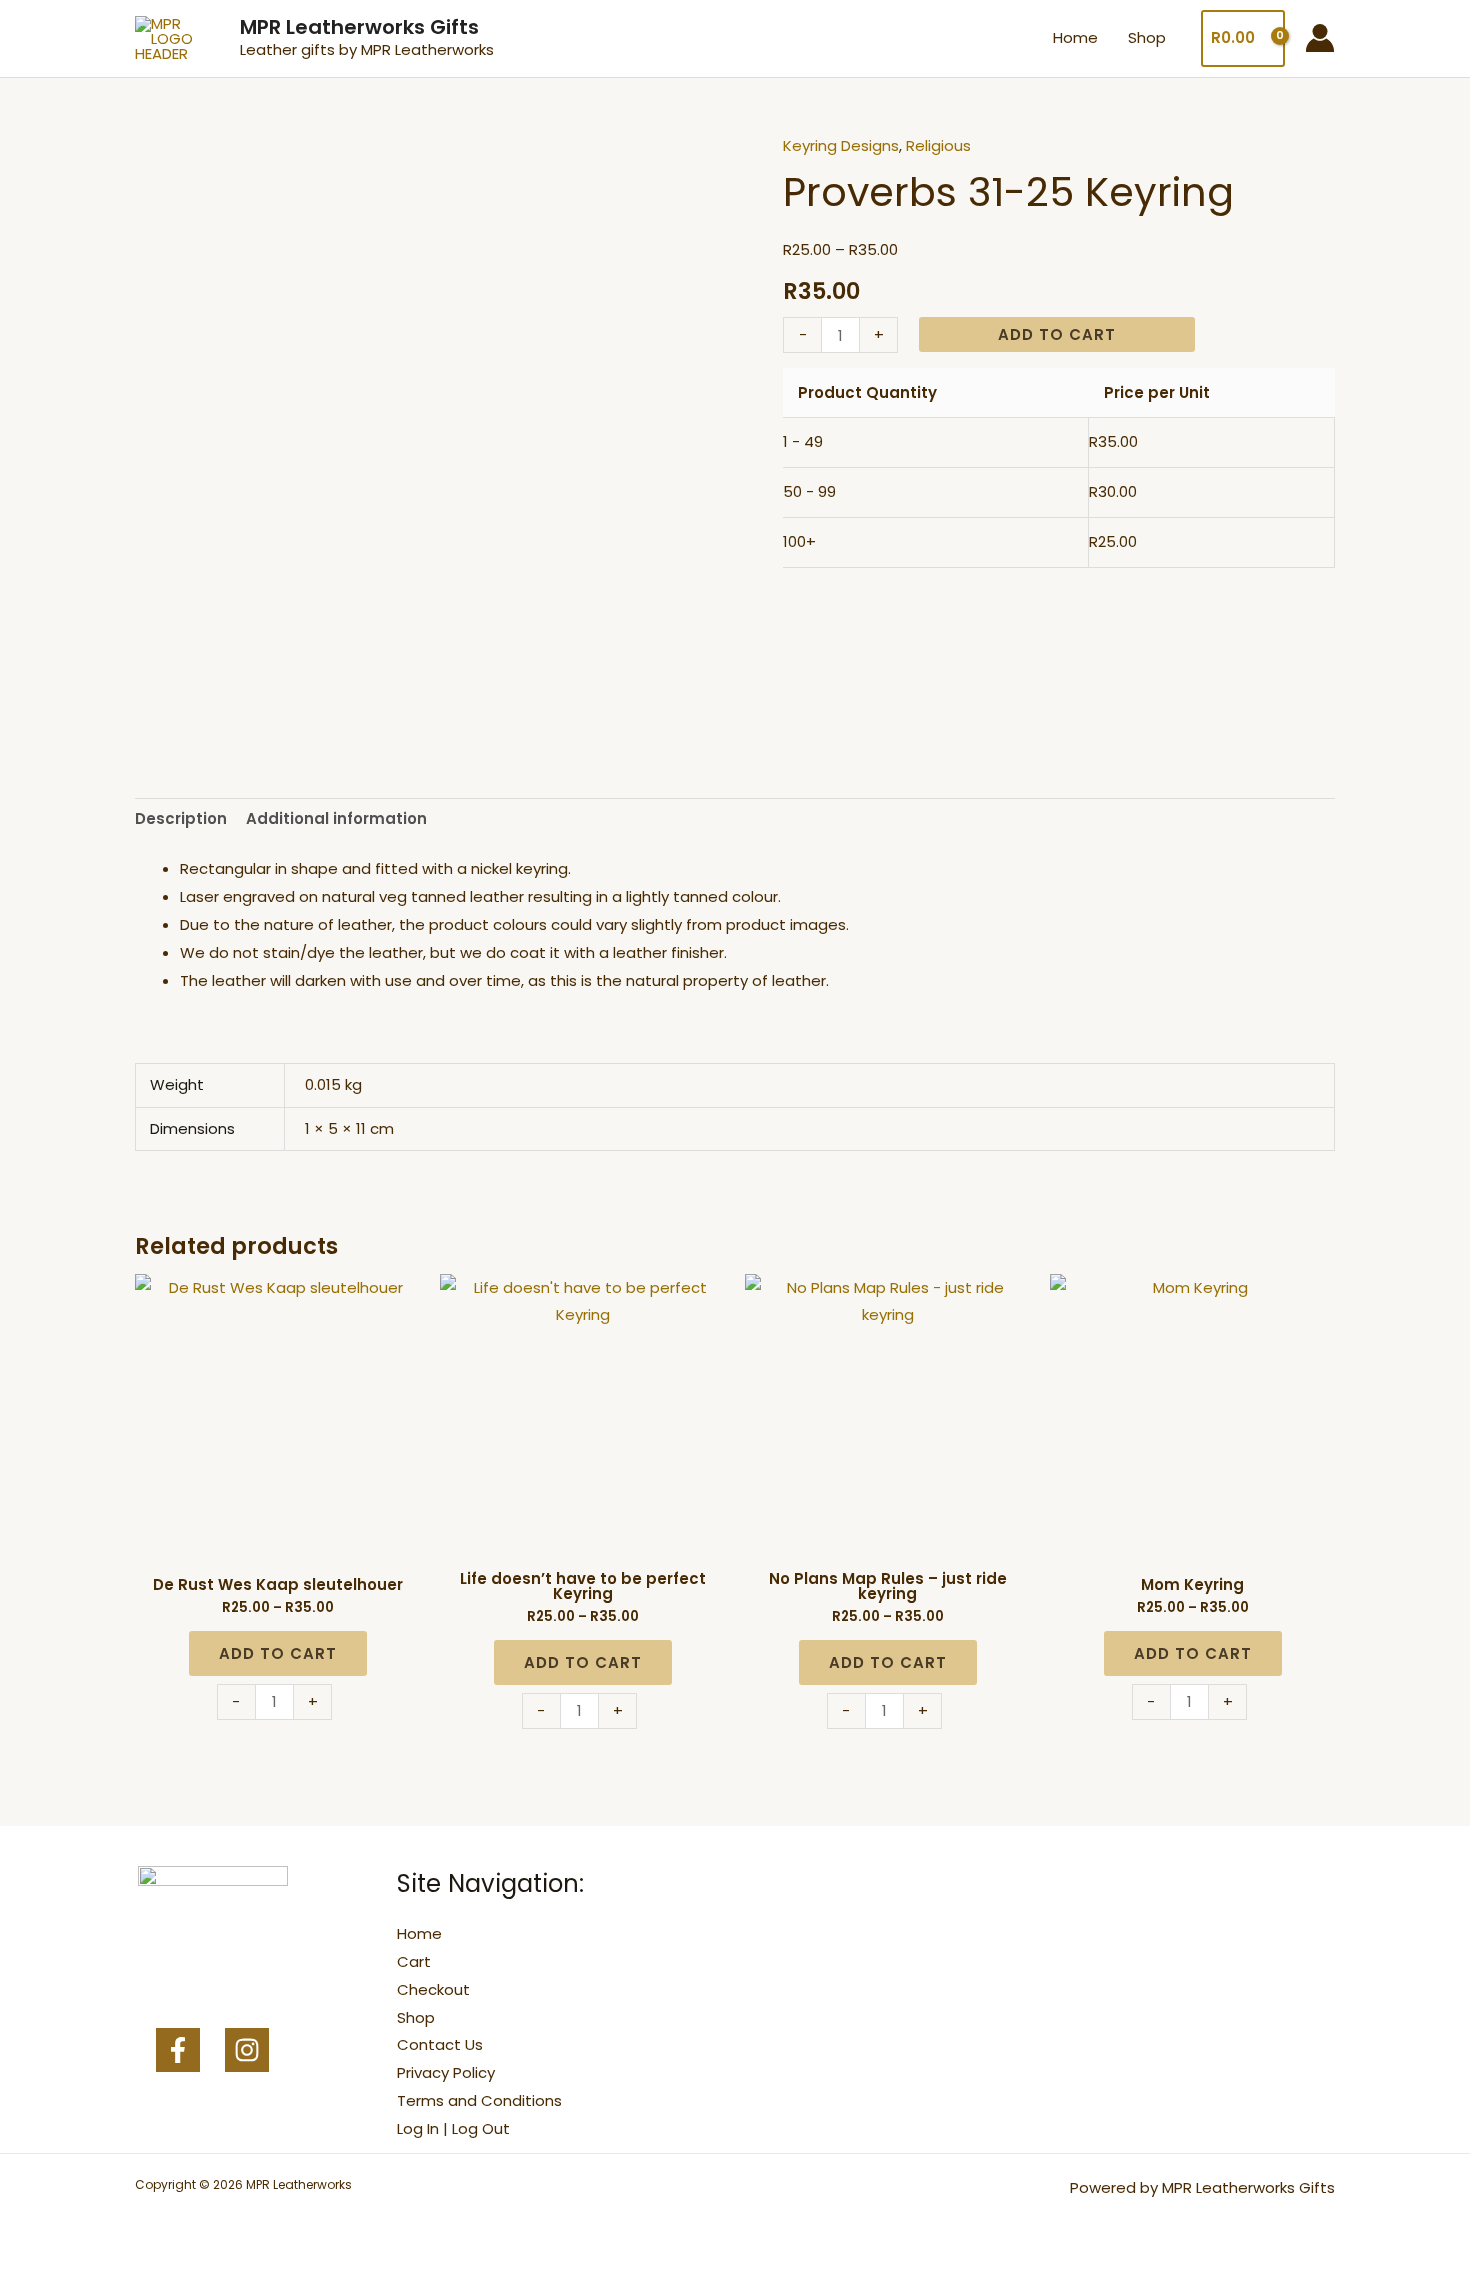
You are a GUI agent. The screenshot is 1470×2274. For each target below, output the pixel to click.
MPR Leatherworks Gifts (359, 27)
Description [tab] (181, 818)
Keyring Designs (841, 145)
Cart (414, 1961)
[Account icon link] (1320, 38)
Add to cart (1057, 334)
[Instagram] (247, 2050)
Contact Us (440, 2044)
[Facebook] (178, 2050)
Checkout (433, 1989)
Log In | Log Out (453, 2128)
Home (1075, 37)
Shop (1147, 37)
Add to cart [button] (278, 1653)
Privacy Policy (446, 2072)
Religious (938, 145)
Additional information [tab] (336, 818)
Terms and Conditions (479, 2100)
